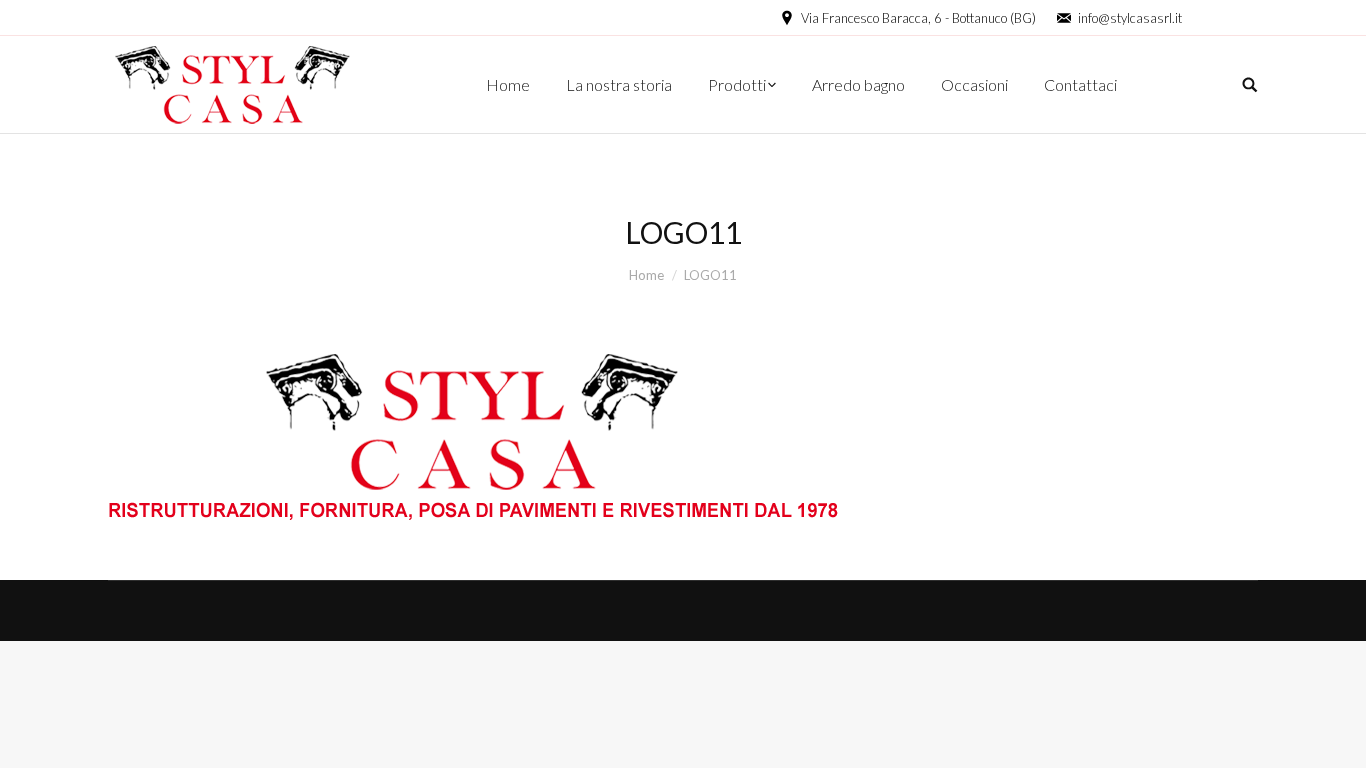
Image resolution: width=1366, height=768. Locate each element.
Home (646, 275)
